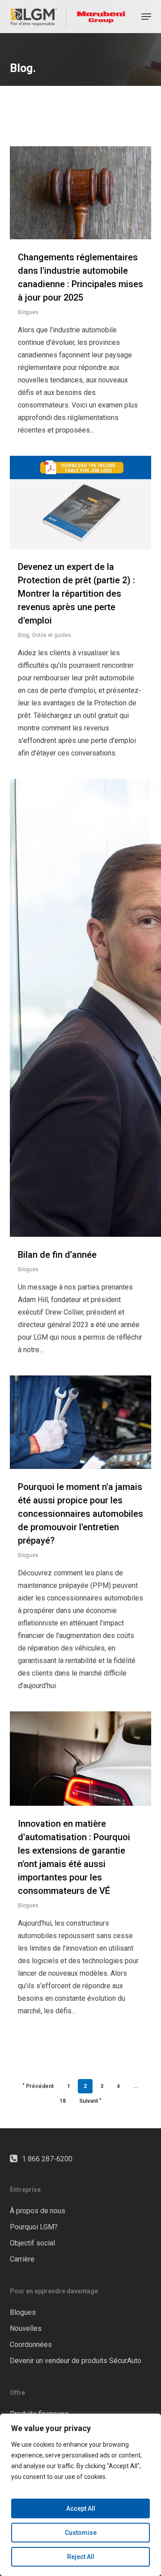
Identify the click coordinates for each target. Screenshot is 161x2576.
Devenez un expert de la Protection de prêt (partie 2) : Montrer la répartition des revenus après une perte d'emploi (76, 594)
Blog (23, 635)
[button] (146, 17)
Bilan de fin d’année (57, 1255)
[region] (80, 2495)
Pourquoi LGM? (34, 2227)
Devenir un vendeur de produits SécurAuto (76, 2361)
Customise (81, 2533)
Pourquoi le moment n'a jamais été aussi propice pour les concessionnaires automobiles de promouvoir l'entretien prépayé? (80, 1514)
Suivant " (90, 2101)
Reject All (81, 2557)
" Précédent (38, 2086)
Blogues (28, 312)
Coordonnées (31, 2345)
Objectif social (32, 2243)
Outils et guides (51, 635)
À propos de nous (38, 2211)
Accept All (81, 2508)
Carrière (22, 2259)
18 (63, 2101)
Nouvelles (26, 2328)
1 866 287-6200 (47, 2159)
